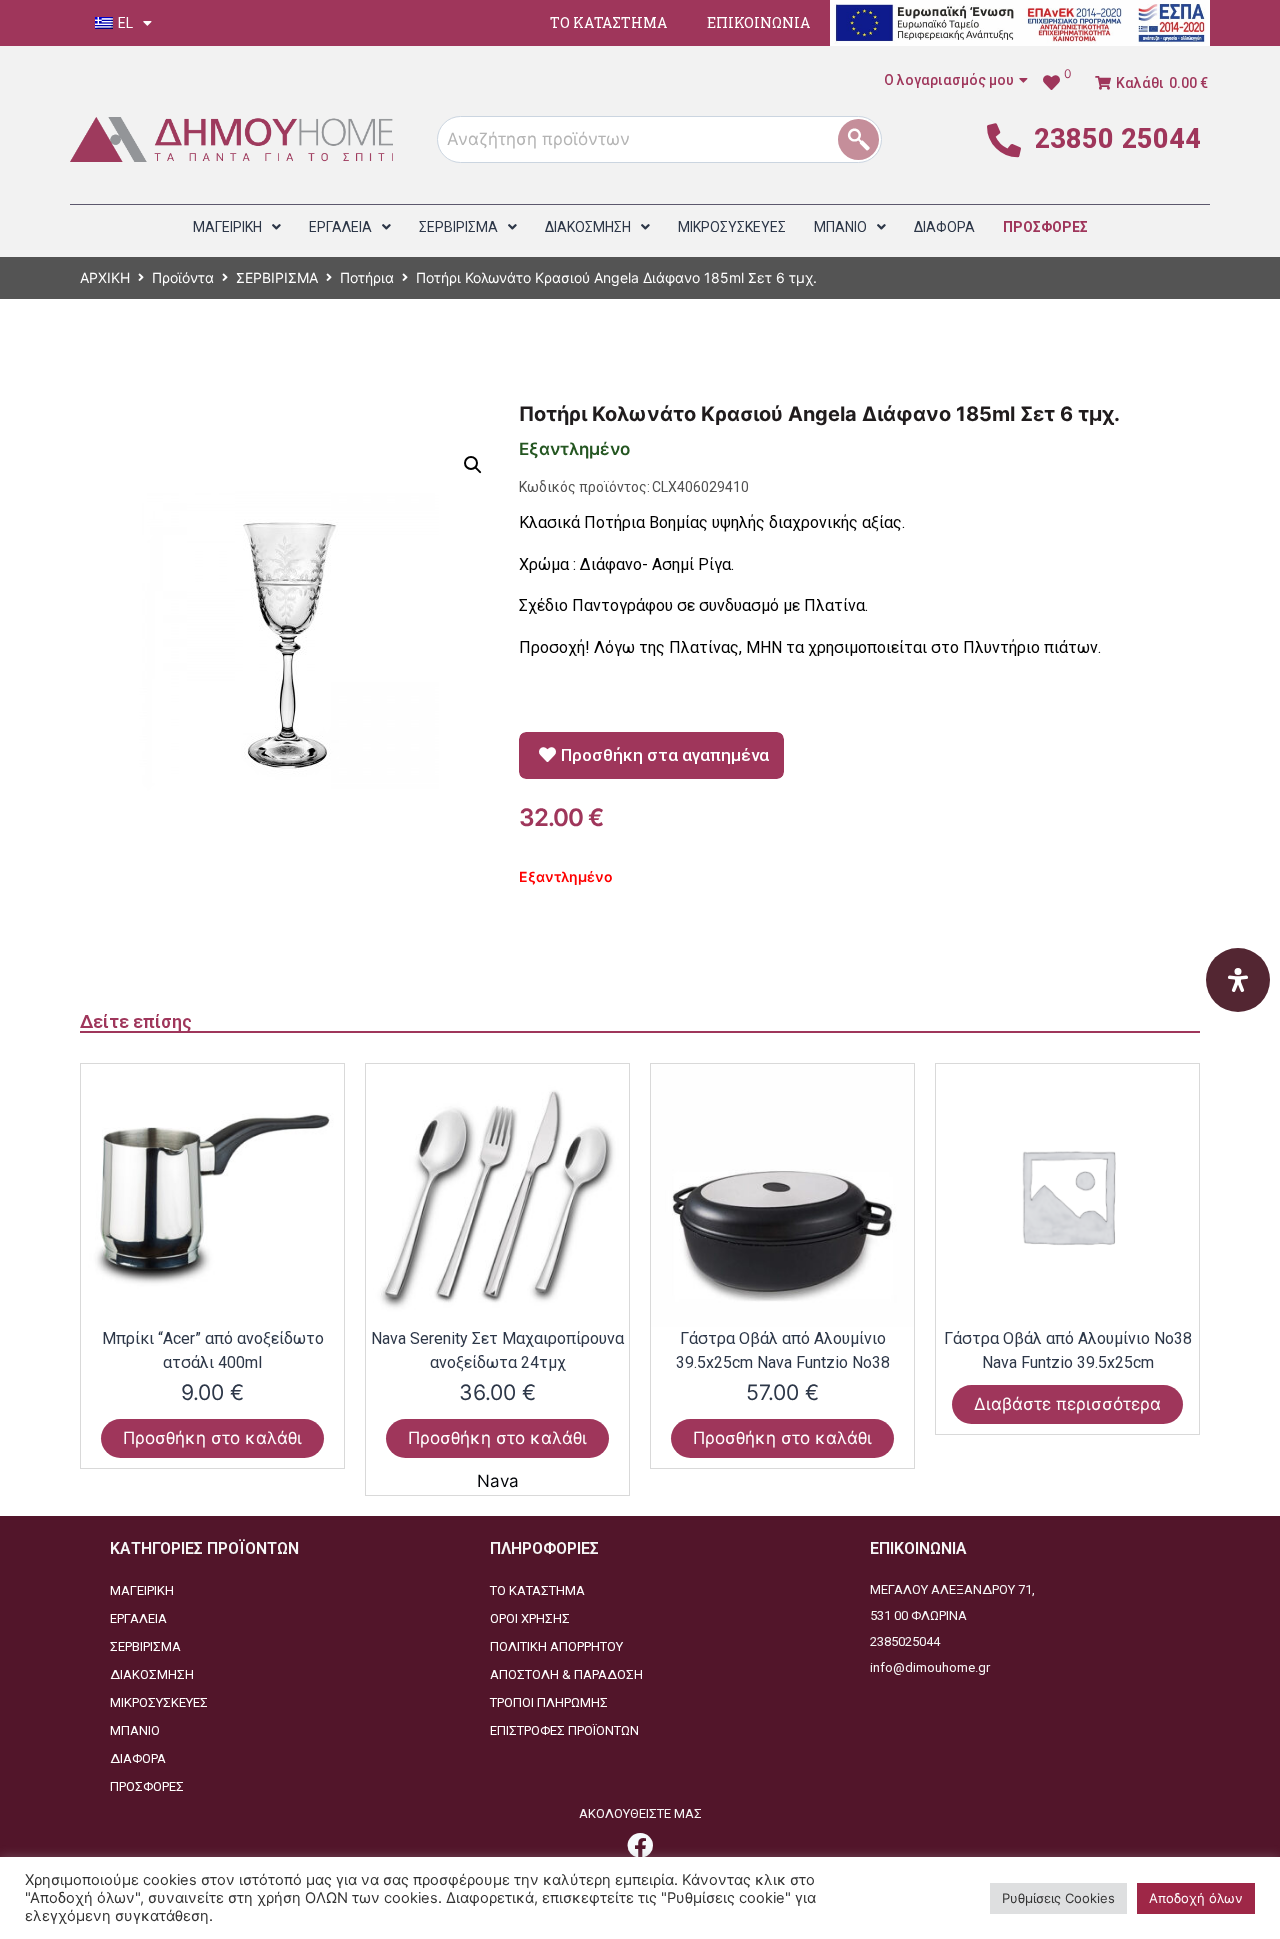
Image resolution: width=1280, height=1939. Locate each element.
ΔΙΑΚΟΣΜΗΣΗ (152, 1674)
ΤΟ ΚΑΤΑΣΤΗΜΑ (608, 22)
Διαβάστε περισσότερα (1067, 1404)
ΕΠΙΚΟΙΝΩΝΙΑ (758, 22)
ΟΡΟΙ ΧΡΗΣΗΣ (530, 1618)
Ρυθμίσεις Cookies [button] (1058, 1898)
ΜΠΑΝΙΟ (135, 1730)
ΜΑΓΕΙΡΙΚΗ (142, 1590)
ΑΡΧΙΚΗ (105, 277)
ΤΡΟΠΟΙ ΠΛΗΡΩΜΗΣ (549, 1702)
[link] (640, 1845)
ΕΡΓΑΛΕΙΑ (138, 1618)
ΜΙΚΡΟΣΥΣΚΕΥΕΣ (159, 1702)
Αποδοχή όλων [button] (1196, 1898)
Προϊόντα (183, 277)
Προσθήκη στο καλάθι (212, 1438)
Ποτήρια (367, 277)
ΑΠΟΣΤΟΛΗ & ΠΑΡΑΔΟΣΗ (566, 1674)
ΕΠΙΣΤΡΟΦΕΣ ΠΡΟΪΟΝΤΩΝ (564, 1730)
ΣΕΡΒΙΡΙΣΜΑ (277, 277)
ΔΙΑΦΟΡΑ (138, 1758)
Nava (498, 1481)
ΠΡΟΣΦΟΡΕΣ (147, 1786)
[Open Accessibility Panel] (1238, 980)
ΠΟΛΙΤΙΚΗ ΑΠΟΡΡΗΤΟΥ (556, 1646)
